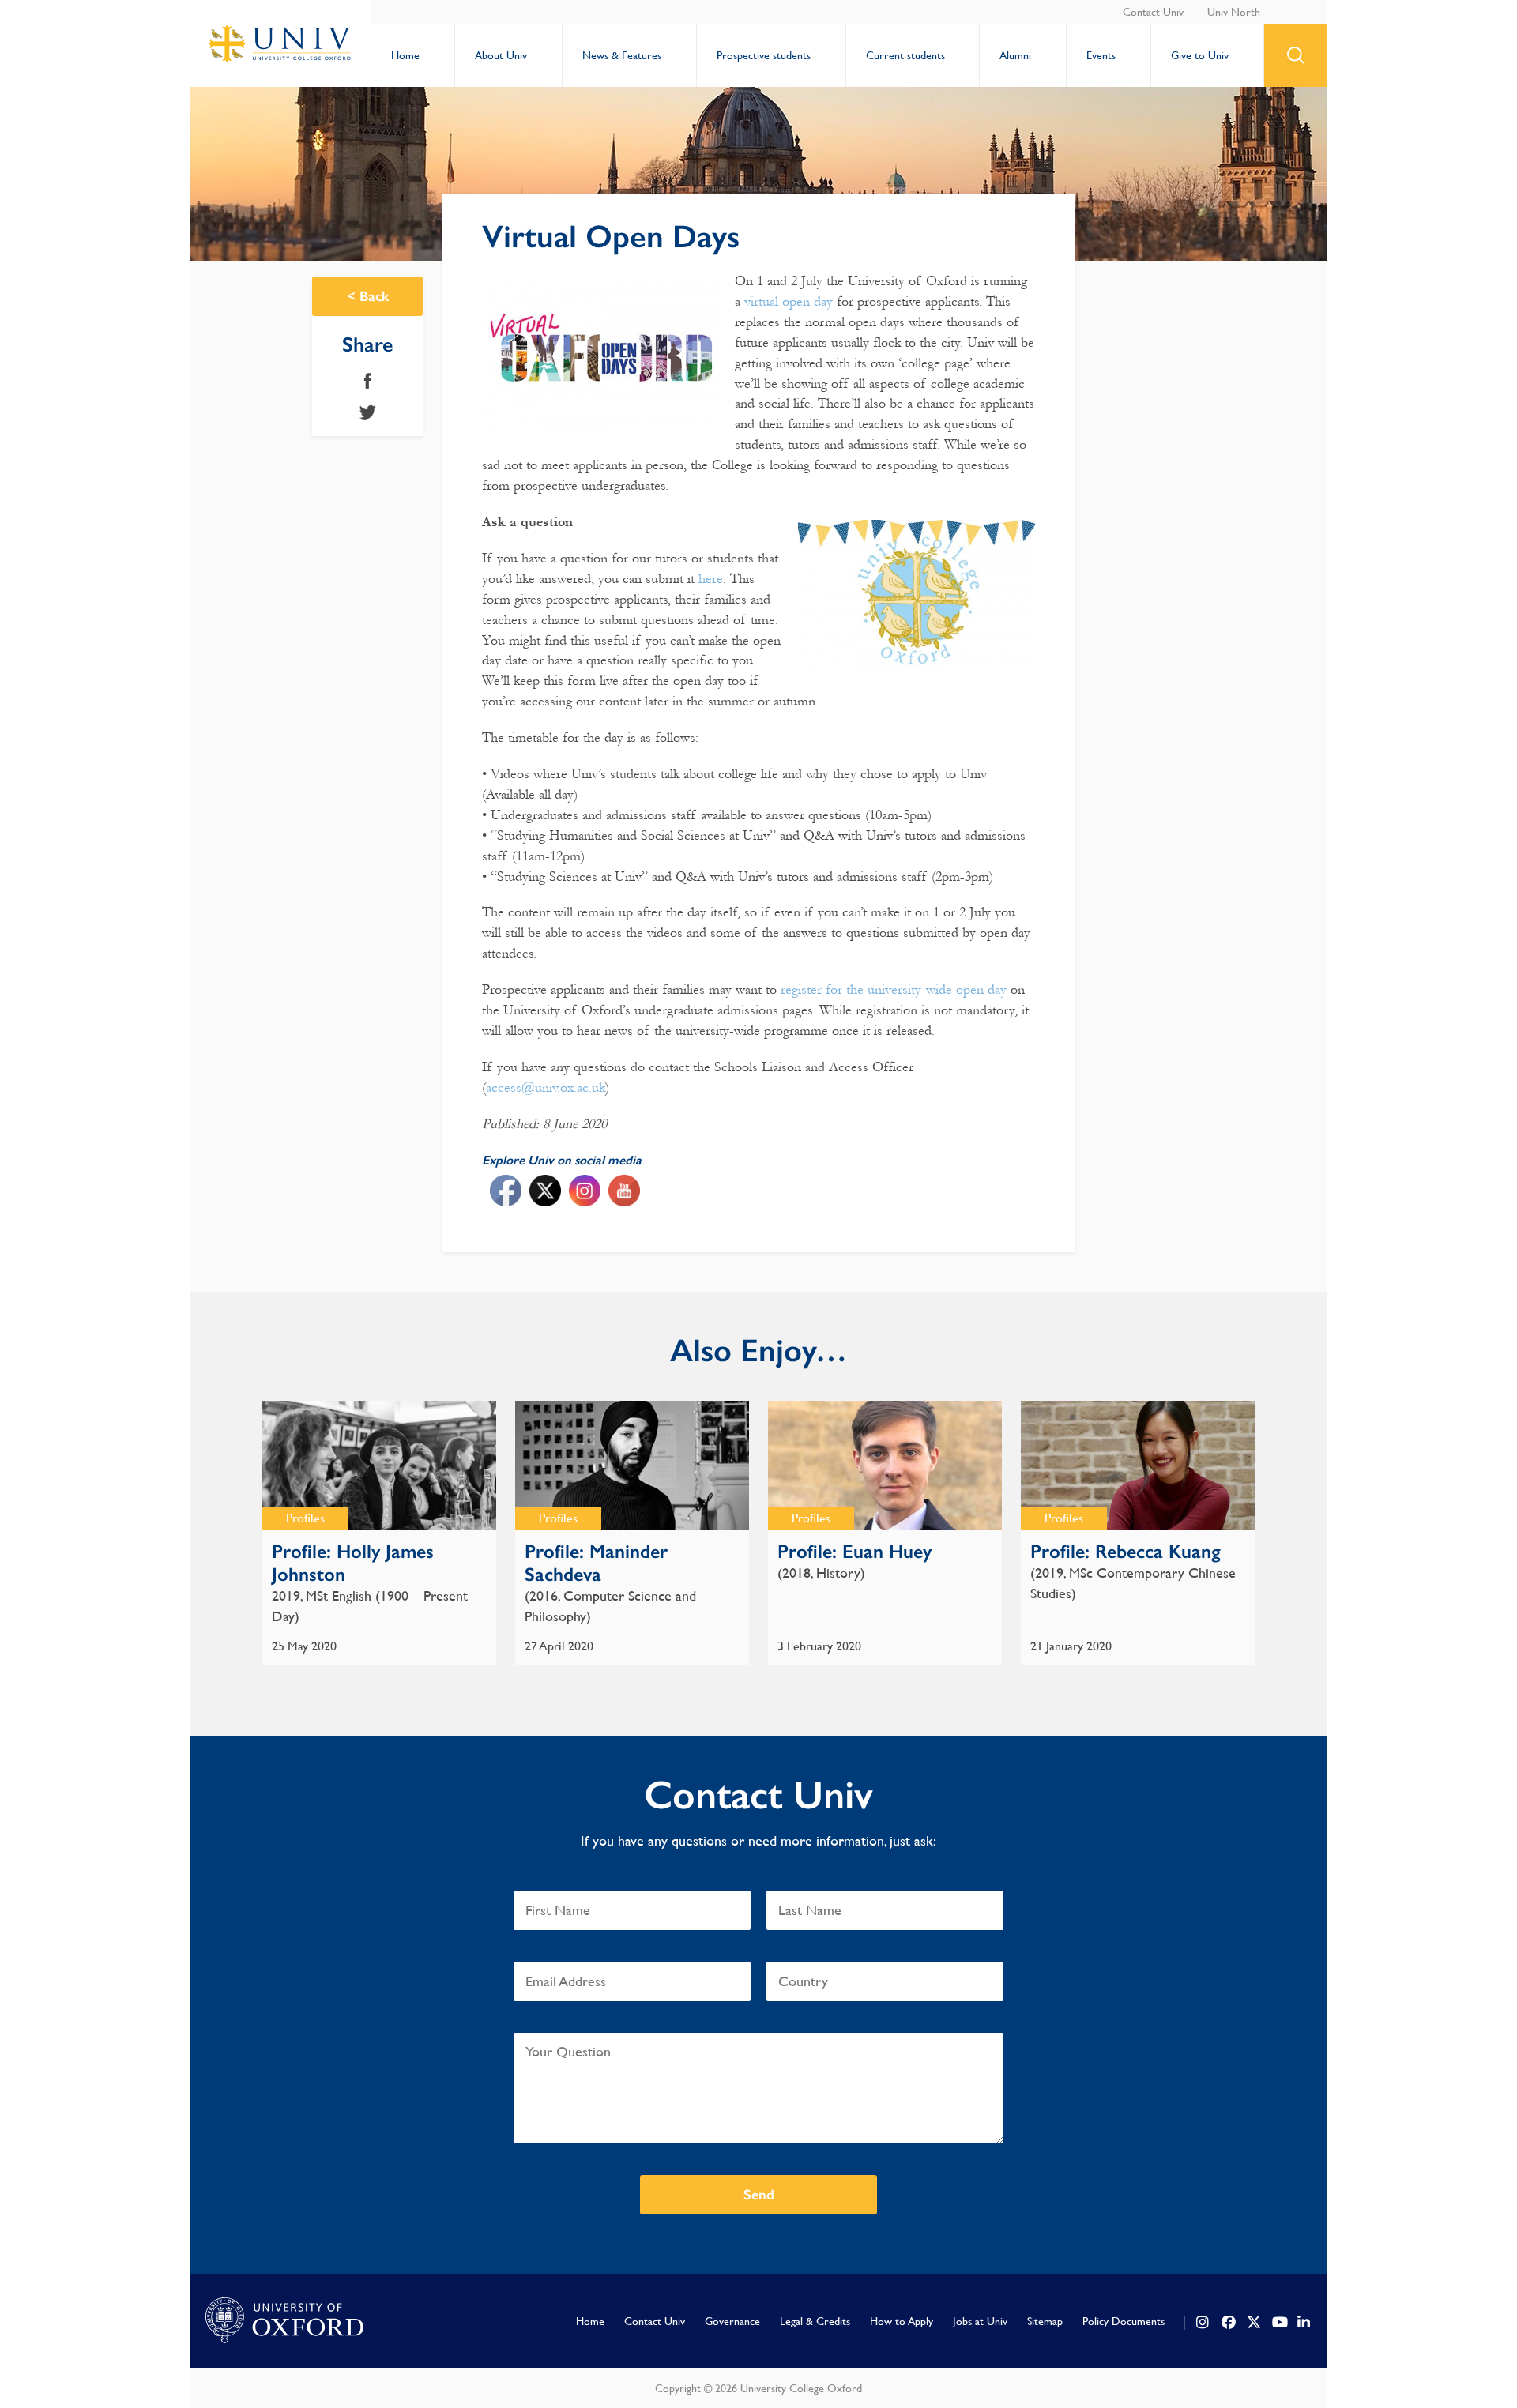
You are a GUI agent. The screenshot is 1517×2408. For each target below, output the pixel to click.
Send (759, 2195)
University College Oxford (280, 43)
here (711, 579)
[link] (1203, 2323)
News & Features (622, 55)
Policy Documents (1124, 2321)
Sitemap (1045, 2321)
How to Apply (902, 2321)
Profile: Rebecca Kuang (1126, 1551)
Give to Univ (1200, 55)
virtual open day (789, 301)
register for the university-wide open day (894, 990)
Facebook (368, 381)
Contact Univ (1153, 12)
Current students (905, 55)
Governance (732, 2321)
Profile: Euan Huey (854, 1551)
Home (405, 55)
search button (1296, 55)
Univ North (1234, 12)
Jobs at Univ (980, 2321)
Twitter (368, 412)
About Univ (501, 55)
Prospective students (764, 55)
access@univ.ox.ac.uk (546, 1087)
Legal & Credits (815, 2321)
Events (1101, 55)
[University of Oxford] (284, 2321)
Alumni (1015, 55)
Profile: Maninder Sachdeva (596, 1563)
